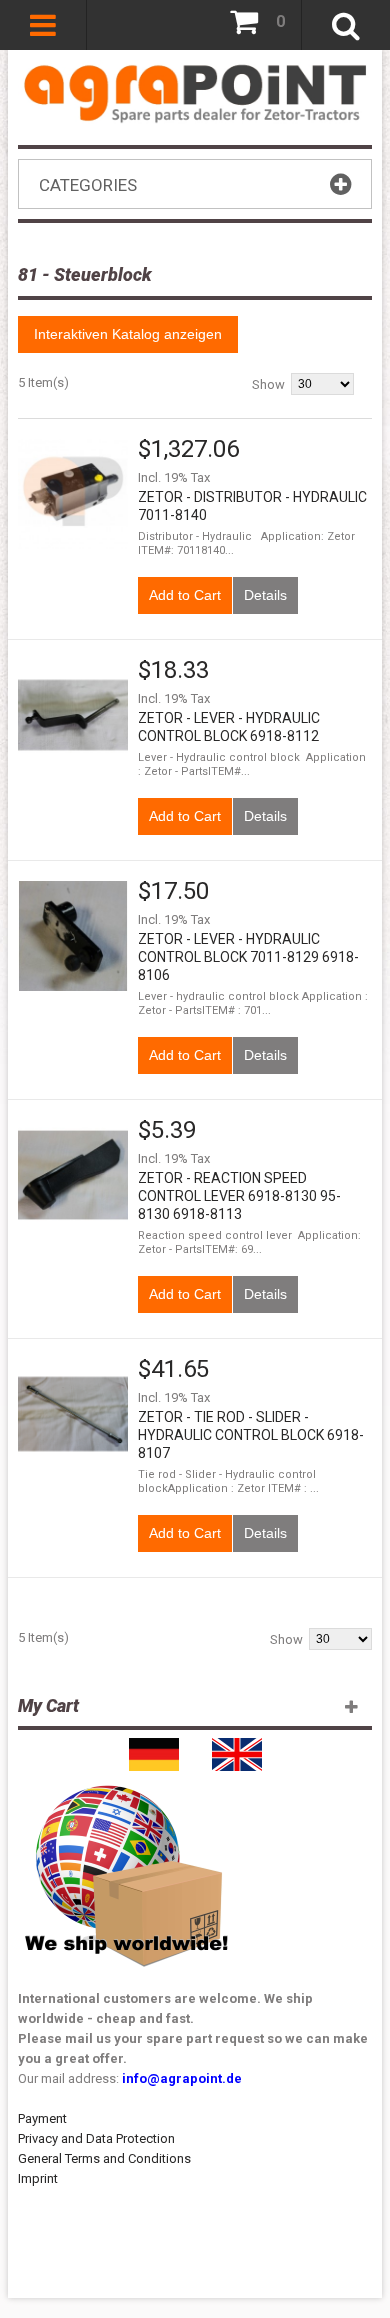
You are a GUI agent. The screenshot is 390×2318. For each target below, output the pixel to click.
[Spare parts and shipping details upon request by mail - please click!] (127, 1780)
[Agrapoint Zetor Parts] (237, 1747)
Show (268, 384)
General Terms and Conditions (104, 2158)
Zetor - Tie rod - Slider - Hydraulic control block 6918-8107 (251, 1435)
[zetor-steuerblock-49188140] (73, 494)
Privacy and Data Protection (96, 2138)
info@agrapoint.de (182, 2078)
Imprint (38, 2178)
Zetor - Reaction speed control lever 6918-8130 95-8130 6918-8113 (239, 1196)
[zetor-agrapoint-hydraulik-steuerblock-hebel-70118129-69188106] (73, 936)
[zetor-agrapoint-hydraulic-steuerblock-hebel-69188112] (73, 715)
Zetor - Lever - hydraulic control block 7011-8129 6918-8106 (248, 957)
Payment (42, 2118)
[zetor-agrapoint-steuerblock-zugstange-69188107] (73, 1414)
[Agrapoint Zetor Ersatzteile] (154, 1747)
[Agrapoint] (194, 92)
